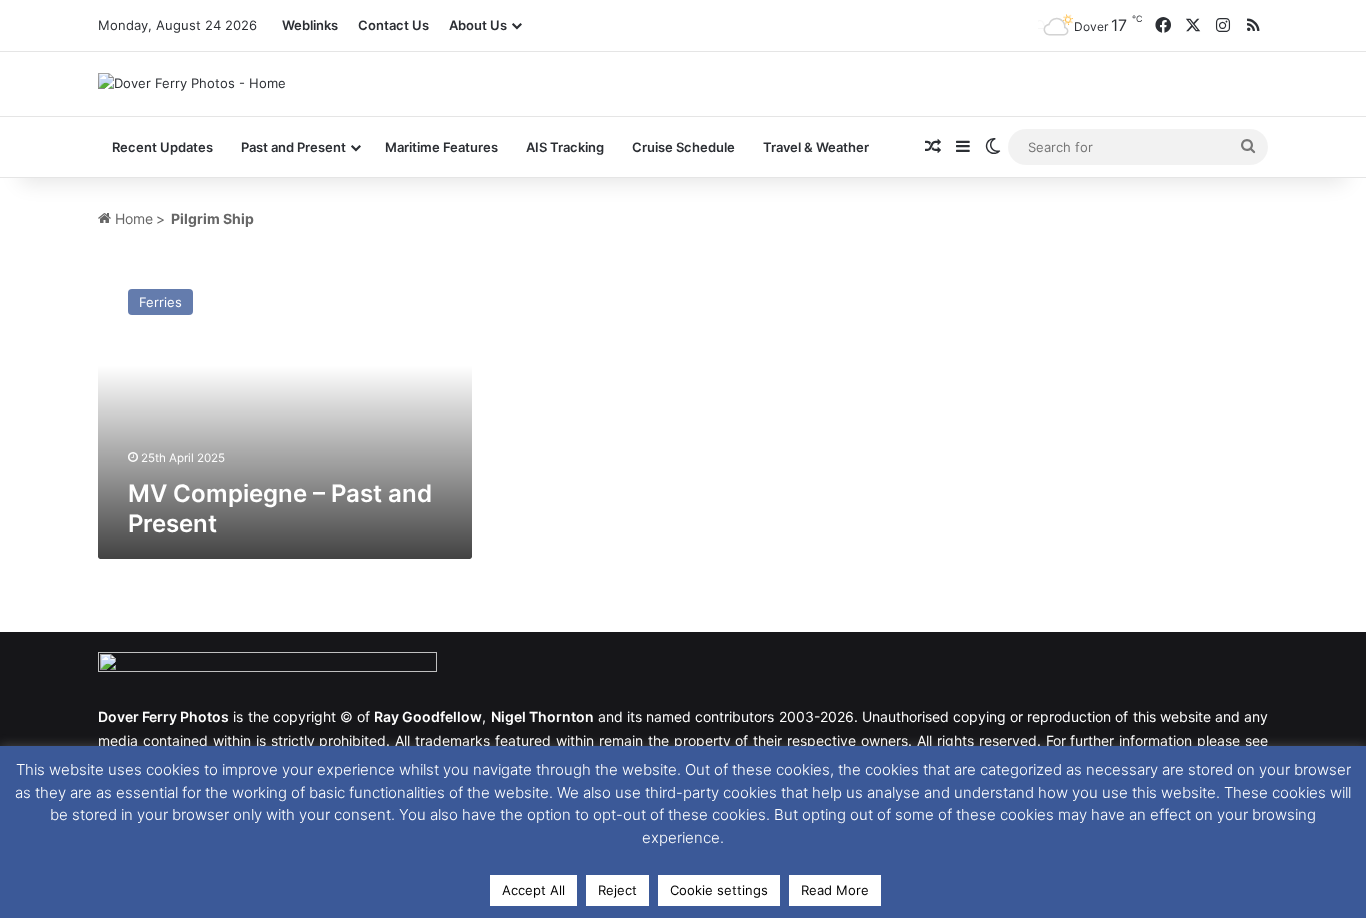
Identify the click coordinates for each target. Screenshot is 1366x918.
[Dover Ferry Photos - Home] (192, 83)
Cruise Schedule (683, 147)
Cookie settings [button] (719, 890)
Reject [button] (617, 890)
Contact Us (393, 25)
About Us (478, 25)
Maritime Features (441, 147)
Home (132, 218)
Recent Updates (162, 147)
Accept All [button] (533, 890)
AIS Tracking (565, 147)
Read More (835, 890)
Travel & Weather (816, 147)
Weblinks (310, 25)
